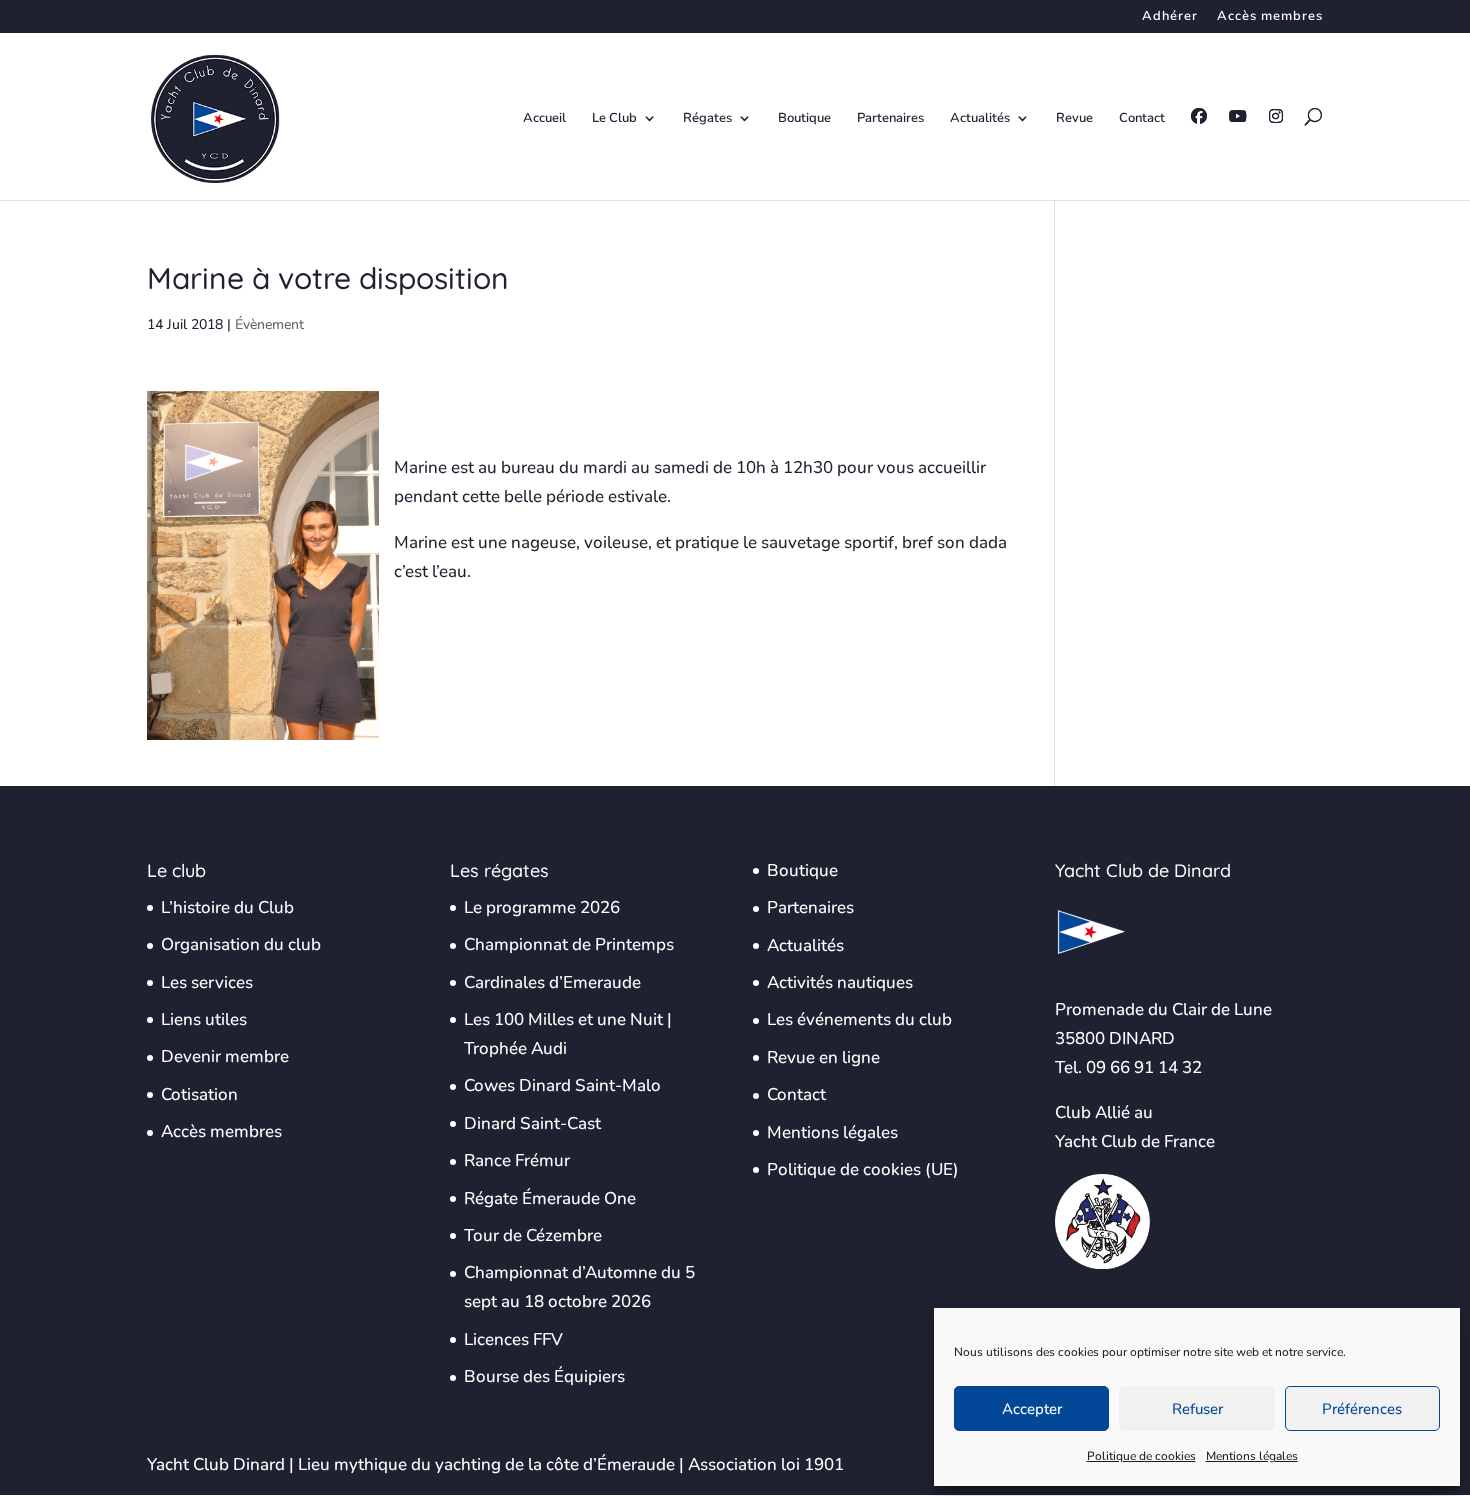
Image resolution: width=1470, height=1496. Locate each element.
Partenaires (890, 119)
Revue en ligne (823, 1057)
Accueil (544, 119)
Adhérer (1170, 17)
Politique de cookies (1141, 1456)
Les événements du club (859, 1019)
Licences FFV (513, 1339)
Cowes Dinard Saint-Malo (562, 1085)
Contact (1142, 119)
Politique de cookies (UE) (863, 1169)
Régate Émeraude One (550, 1198)
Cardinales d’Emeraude (552, 982)
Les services (207, 982)
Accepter (1032, 1409)
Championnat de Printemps (569, 944)
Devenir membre (225, 1056)
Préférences (1362, 1409)
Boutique (804, 119)
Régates (707, 119)
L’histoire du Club (227, 907)
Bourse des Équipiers (544, 1376)
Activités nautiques (840, 982)
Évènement (269, 324)
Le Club (614, 119)
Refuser (1197, 1409)
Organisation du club (241, 944)
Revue (1074, 119)
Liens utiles (204, 1019)
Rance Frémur (517, 1160)
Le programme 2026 (542, 907)
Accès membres (1270, 17)
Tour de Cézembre (533, 1235)
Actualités (980, 119)
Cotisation (199, 1094)
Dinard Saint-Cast (532, 1123)
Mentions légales (1252, 1456)
